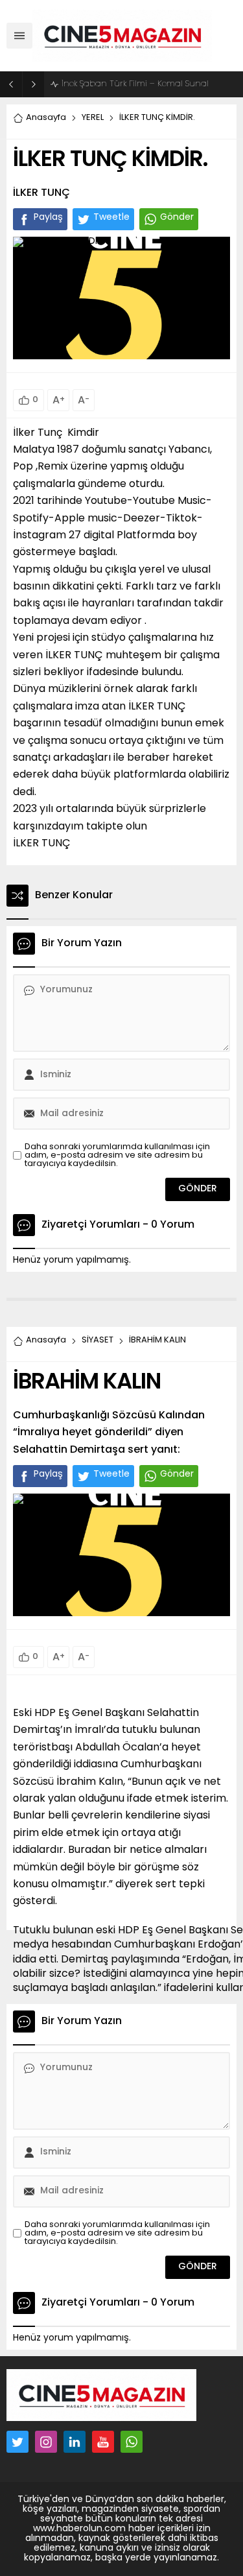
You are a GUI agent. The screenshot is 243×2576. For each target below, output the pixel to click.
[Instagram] (46, 2442)
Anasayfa (46, 118)
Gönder (177, 218)
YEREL (93, 118)
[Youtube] (103, 2442)
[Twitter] (17, 2442)
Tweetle (111, 218)
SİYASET (98, 1340)
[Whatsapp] (132, 2442)
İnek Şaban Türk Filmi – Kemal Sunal (135, 84)
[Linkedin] (75, 2442)
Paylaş (48, 218)
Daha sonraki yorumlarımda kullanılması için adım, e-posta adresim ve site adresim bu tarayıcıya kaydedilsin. (117, 1155)
